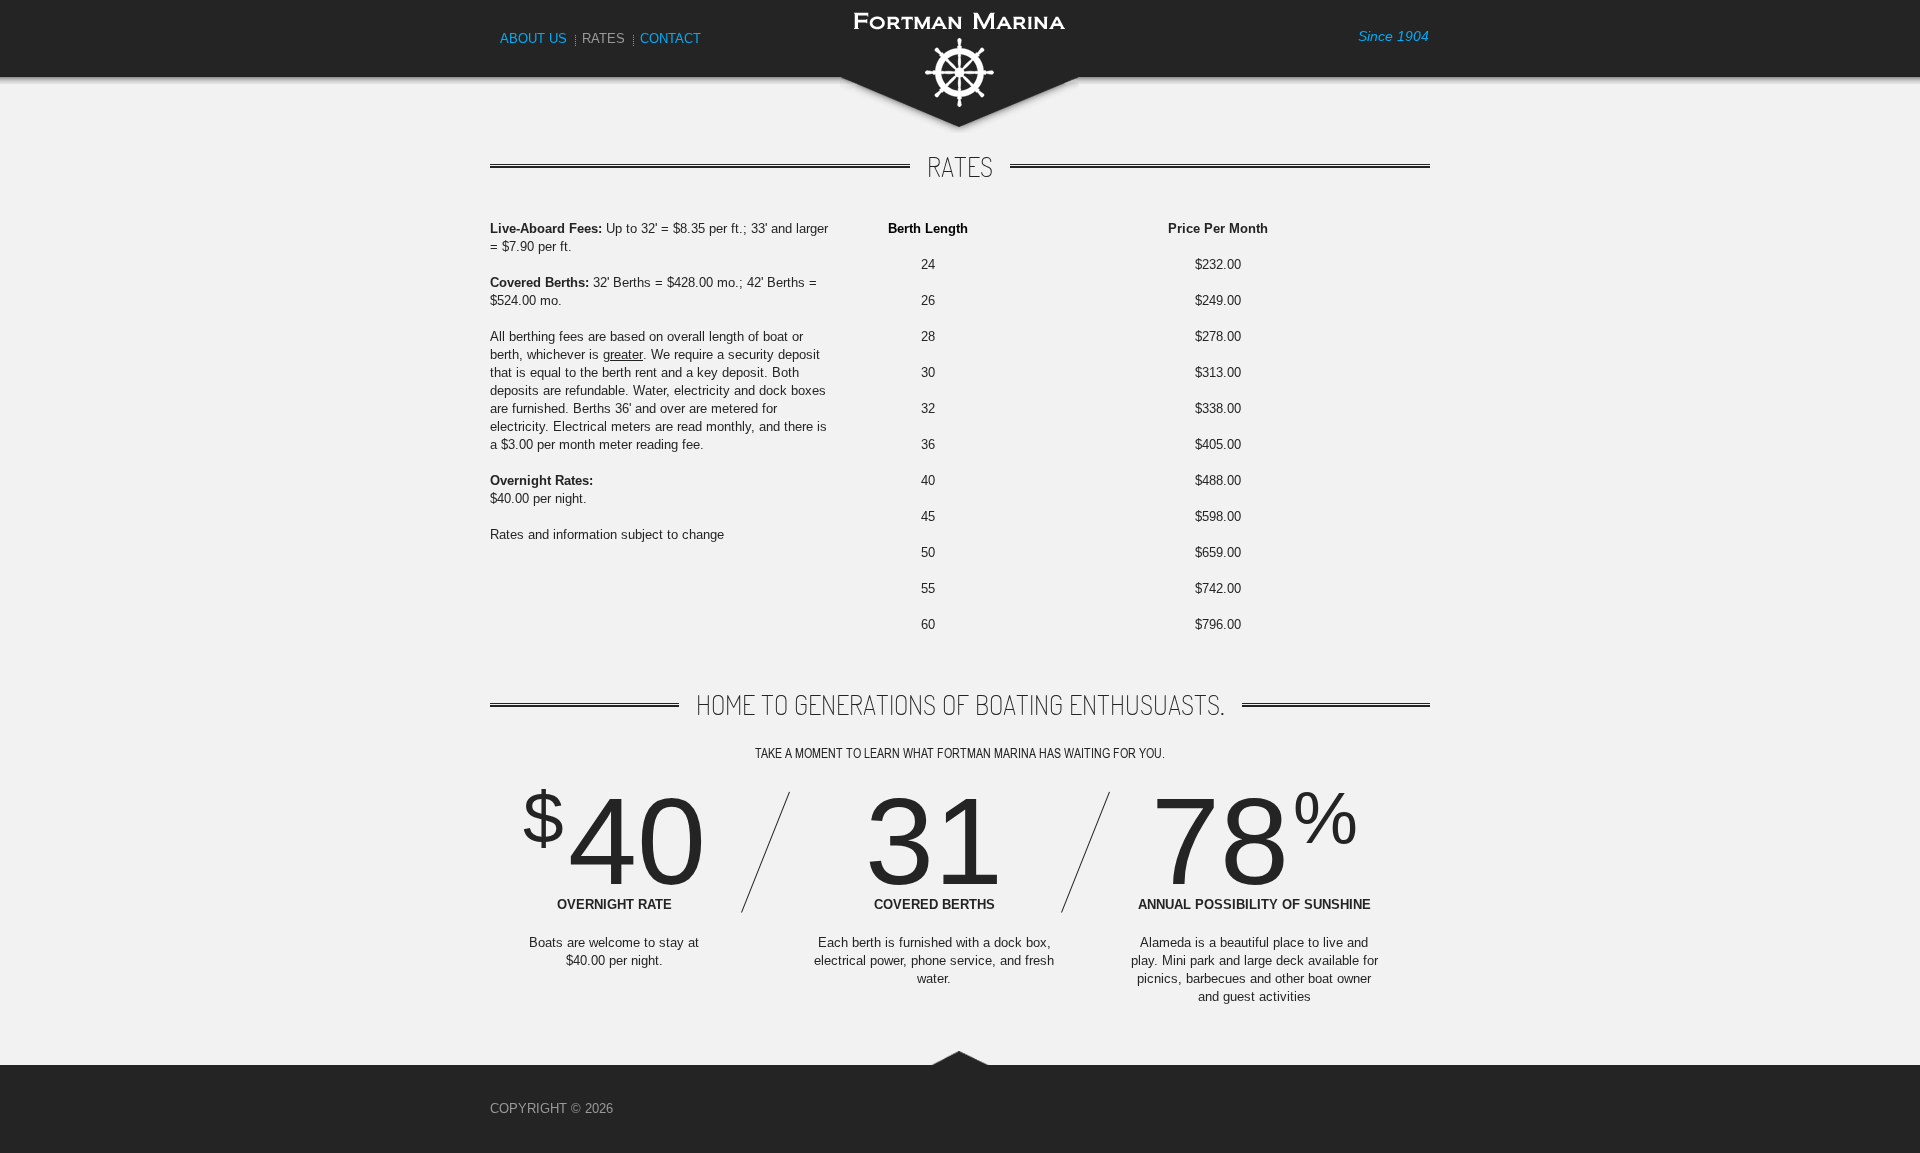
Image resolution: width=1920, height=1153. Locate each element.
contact (670, 38)
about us (533, 38)
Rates (603, 38)
